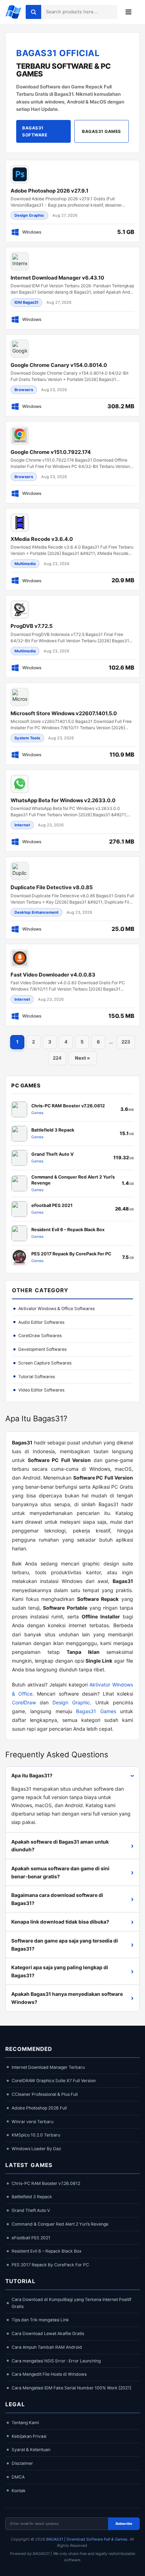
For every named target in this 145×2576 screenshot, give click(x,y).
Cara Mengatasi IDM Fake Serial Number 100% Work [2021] (71, 2388)
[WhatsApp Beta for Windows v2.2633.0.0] (72, 811)
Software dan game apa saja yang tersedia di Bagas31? (72, 1945)
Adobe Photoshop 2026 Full (39, 2108)
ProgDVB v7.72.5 (31, 626)
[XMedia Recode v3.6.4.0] (72, 549)
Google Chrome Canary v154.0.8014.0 (59, 365)
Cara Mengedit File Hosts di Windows (49, 2374)
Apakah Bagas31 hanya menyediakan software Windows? (72, 1998)
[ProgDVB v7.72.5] (72, 636)
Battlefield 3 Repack (32, 2197)
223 (126, 1042)
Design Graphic (29, 215)
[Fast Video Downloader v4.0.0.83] (72, 985)
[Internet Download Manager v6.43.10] (72, 288)
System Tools (27, 738)
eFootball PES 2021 (31, 2238)
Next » (83, 1058)
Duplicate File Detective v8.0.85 (52, 887)
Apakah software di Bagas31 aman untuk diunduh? (72, 1846)
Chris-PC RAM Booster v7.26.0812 (46, 2183)
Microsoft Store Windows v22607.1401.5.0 (64, 713)
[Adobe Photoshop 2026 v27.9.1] (72, 201)
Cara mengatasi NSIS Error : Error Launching (56, 2361)
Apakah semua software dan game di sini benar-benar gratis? (72, 1872)
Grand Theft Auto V (31, 2210)
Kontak (19, 2491)
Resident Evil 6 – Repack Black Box (47, 2251)
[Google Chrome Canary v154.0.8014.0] (72, 375)
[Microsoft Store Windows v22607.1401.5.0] (72, 724)
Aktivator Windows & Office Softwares (56, 1309)
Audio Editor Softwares (41, 1322)
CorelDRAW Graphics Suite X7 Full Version (54, 2081)
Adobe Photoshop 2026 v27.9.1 (49, 191)
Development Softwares (42, 1349)
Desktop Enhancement (36, 912)
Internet (22, 825)
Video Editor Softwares (41, 1390)
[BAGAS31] (13, 12)
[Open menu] (128, 12)
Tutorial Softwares (37, 1377)
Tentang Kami (25, 2423)
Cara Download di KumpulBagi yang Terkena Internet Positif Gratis (71, 2303)
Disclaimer (22, 2463)
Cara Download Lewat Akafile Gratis (48, 2333)
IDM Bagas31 (26, 302)
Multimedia (25, 564)
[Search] (33, 12)
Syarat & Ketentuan (31, 2450)
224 (57, 1058)
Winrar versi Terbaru (33, 2122)
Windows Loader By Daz (36, 2149)
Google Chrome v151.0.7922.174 (51, 452)
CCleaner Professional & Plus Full (45, 2094)
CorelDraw (24, 1702)
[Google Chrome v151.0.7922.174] (72, 462)
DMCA (18, 2477)
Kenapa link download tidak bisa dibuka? (72, 1922)
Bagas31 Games (102, 131)
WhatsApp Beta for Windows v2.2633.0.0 (63, 800)
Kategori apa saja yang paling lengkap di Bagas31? (72, 1971)
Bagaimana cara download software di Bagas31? (72, 1899)
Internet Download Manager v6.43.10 (57, 278)
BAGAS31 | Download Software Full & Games (87, 2539)
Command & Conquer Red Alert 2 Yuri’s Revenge (60, 2224)
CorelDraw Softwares (40, 1336)
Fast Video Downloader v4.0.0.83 (53, 975)
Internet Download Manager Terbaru (48, 2067)
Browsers (24, 390)
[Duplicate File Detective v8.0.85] (72, 898)
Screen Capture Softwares (45, 1363)
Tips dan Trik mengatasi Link (40, 2320)
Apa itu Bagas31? (74, 1775)
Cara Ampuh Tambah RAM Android (47, 2347)
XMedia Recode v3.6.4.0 (42, 539)
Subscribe (124, 2524)
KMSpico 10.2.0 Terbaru (36, 2135)
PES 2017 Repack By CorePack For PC (50, 2265)
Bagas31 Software (35, 131)
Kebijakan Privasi (29, 2436)
